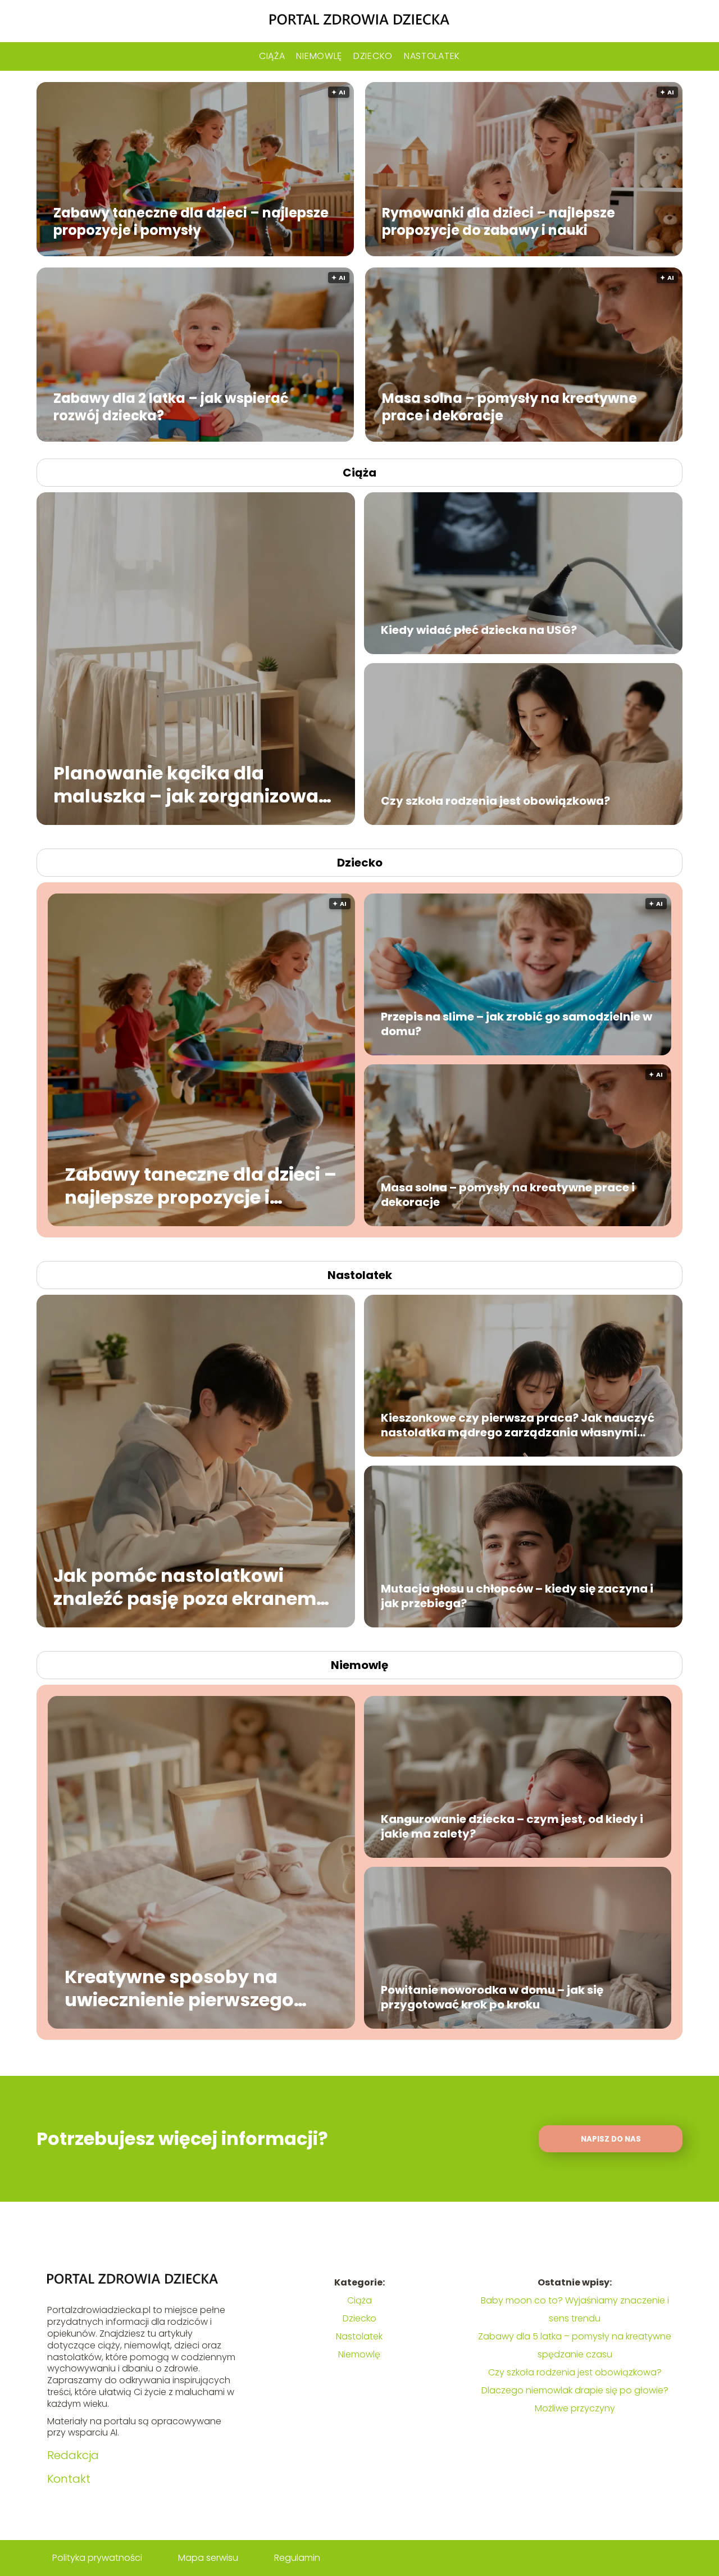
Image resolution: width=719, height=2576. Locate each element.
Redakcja (73, 2455)
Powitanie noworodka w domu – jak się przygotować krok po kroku (492, 1997)
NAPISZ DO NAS (611, 2139)
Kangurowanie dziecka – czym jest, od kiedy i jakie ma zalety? (512, 1826)
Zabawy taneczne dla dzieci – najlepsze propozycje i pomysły (191, 221)
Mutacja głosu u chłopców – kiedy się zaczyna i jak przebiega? (517, 1596)
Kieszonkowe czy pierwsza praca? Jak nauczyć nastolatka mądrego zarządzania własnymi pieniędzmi (518, 1425)
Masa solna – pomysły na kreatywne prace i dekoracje (509, 406)
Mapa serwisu (208, 2558)
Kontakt (69, 2479)
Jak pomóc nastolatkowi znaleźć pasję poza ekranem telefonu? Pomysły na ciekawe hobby (194, 1587)
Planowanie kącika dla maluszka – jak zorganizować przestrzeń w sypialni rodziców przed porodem (195, 784)
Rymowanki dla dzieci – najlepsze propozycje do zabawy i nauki (499, 221)
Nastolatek (432, 56)
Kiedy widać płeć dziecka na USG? (479, 630)
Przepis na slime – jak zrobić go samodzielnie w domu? (517, 1024)
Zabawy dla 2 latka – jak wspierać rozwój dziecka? (171, 406)
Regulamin (297, 2558)
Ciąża (272, 56)
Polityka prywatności (97, 2558)
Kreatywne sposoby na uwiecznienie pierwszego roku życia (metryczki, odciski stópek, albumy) (179, 1988)
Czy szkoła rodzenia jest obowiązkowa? (495, 801)
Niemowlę (319, 56)
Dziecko (373, 56)
